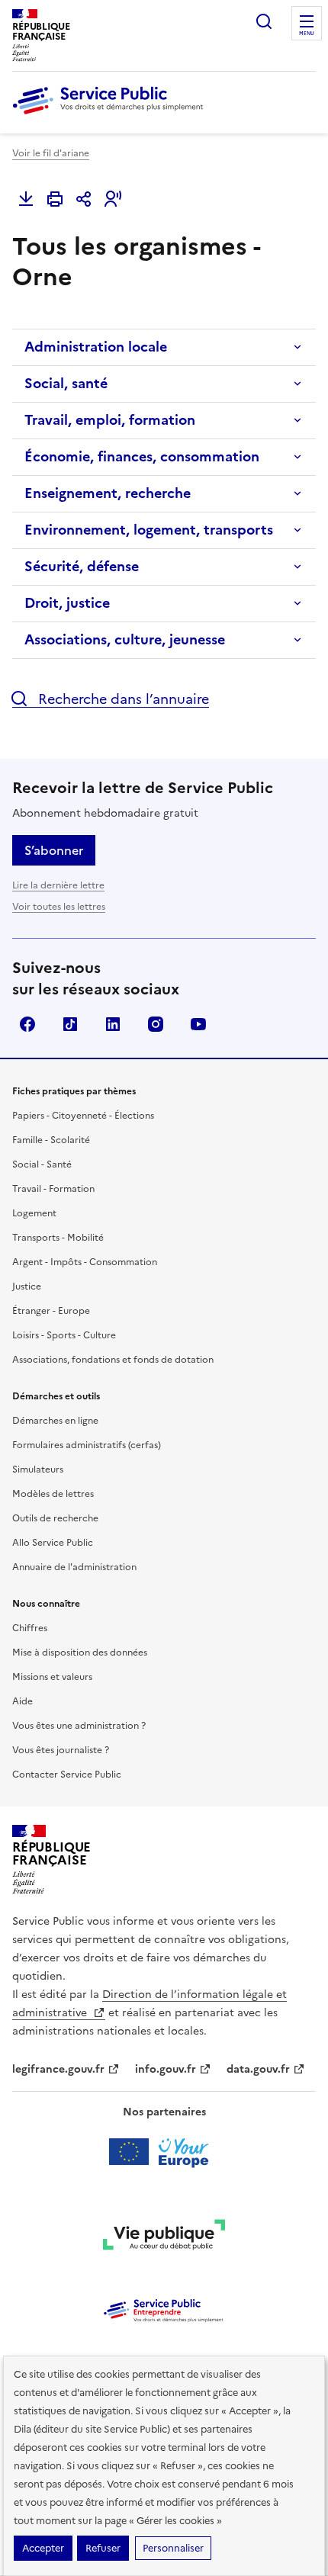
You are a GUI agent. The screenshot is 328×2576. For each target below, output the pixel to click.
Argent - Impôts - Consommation (85, 1262)
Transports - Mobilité (58, 1238)
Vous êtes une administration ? (79, 1726)
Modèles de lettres (53, 1494)
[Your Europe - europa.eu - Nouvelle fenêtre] (164, 2152)
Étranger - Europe (51, 1311)
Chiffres (30, 1628)
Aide (23, 1701)
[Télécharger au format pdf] (26, 199)
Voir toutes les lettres (59, 907)
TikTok (70, 1024)
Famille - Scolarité (51, 1140)
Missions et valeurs (52, 1677)
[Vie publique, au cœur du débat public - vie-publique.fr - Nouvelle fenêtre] (164, 2237)
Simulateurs (38, 1469)
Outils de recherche (55, 1518)
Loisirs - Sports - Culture (64, 1335)
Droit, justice (67, 603)
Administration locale (96, 347)
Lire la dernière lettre (58, 885)
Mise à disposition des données (80, 1653)
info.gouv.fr (166, 2069)
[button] (113, 199)
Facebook (27, 1024)
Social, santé (66, 383)
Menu (307, 34)
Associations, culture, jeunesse (125, 639)
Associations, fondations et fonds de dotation (113, 1360)
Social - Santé (42, 1164)
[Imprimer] (55, 199)
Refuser (103, 2548)
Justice (27, 1286)
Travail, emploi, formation (110, 420)
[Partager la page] (84, 199)
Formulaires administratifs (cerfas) (87, 1445)
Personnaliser (173, 2548)
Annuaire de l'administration (74, 1567)
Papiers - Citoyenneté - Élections (83, 1116)
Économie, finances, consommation (142, 456)
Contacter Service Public (67, 1775)
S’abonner (54, 850)
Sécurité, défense (82, 566)
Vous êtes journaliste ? (61, 1750)
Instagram (156, 1024)
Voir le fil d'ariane (51, 153)
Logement (34, 1213)
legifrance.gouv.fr (58, 2069)
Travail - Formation (53, 1189)
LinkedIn (113, 1024)
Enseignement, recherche (108, 493)
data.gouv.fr (258, 2069)
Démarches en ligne (55, 1421)
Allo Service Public (53, 1543)
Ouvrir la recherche (264, 21)
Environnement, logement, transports (149, 530)
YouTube (198, 1024)
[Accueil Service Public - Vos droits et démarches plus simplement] (111, 115)
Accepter (43, 2548)
